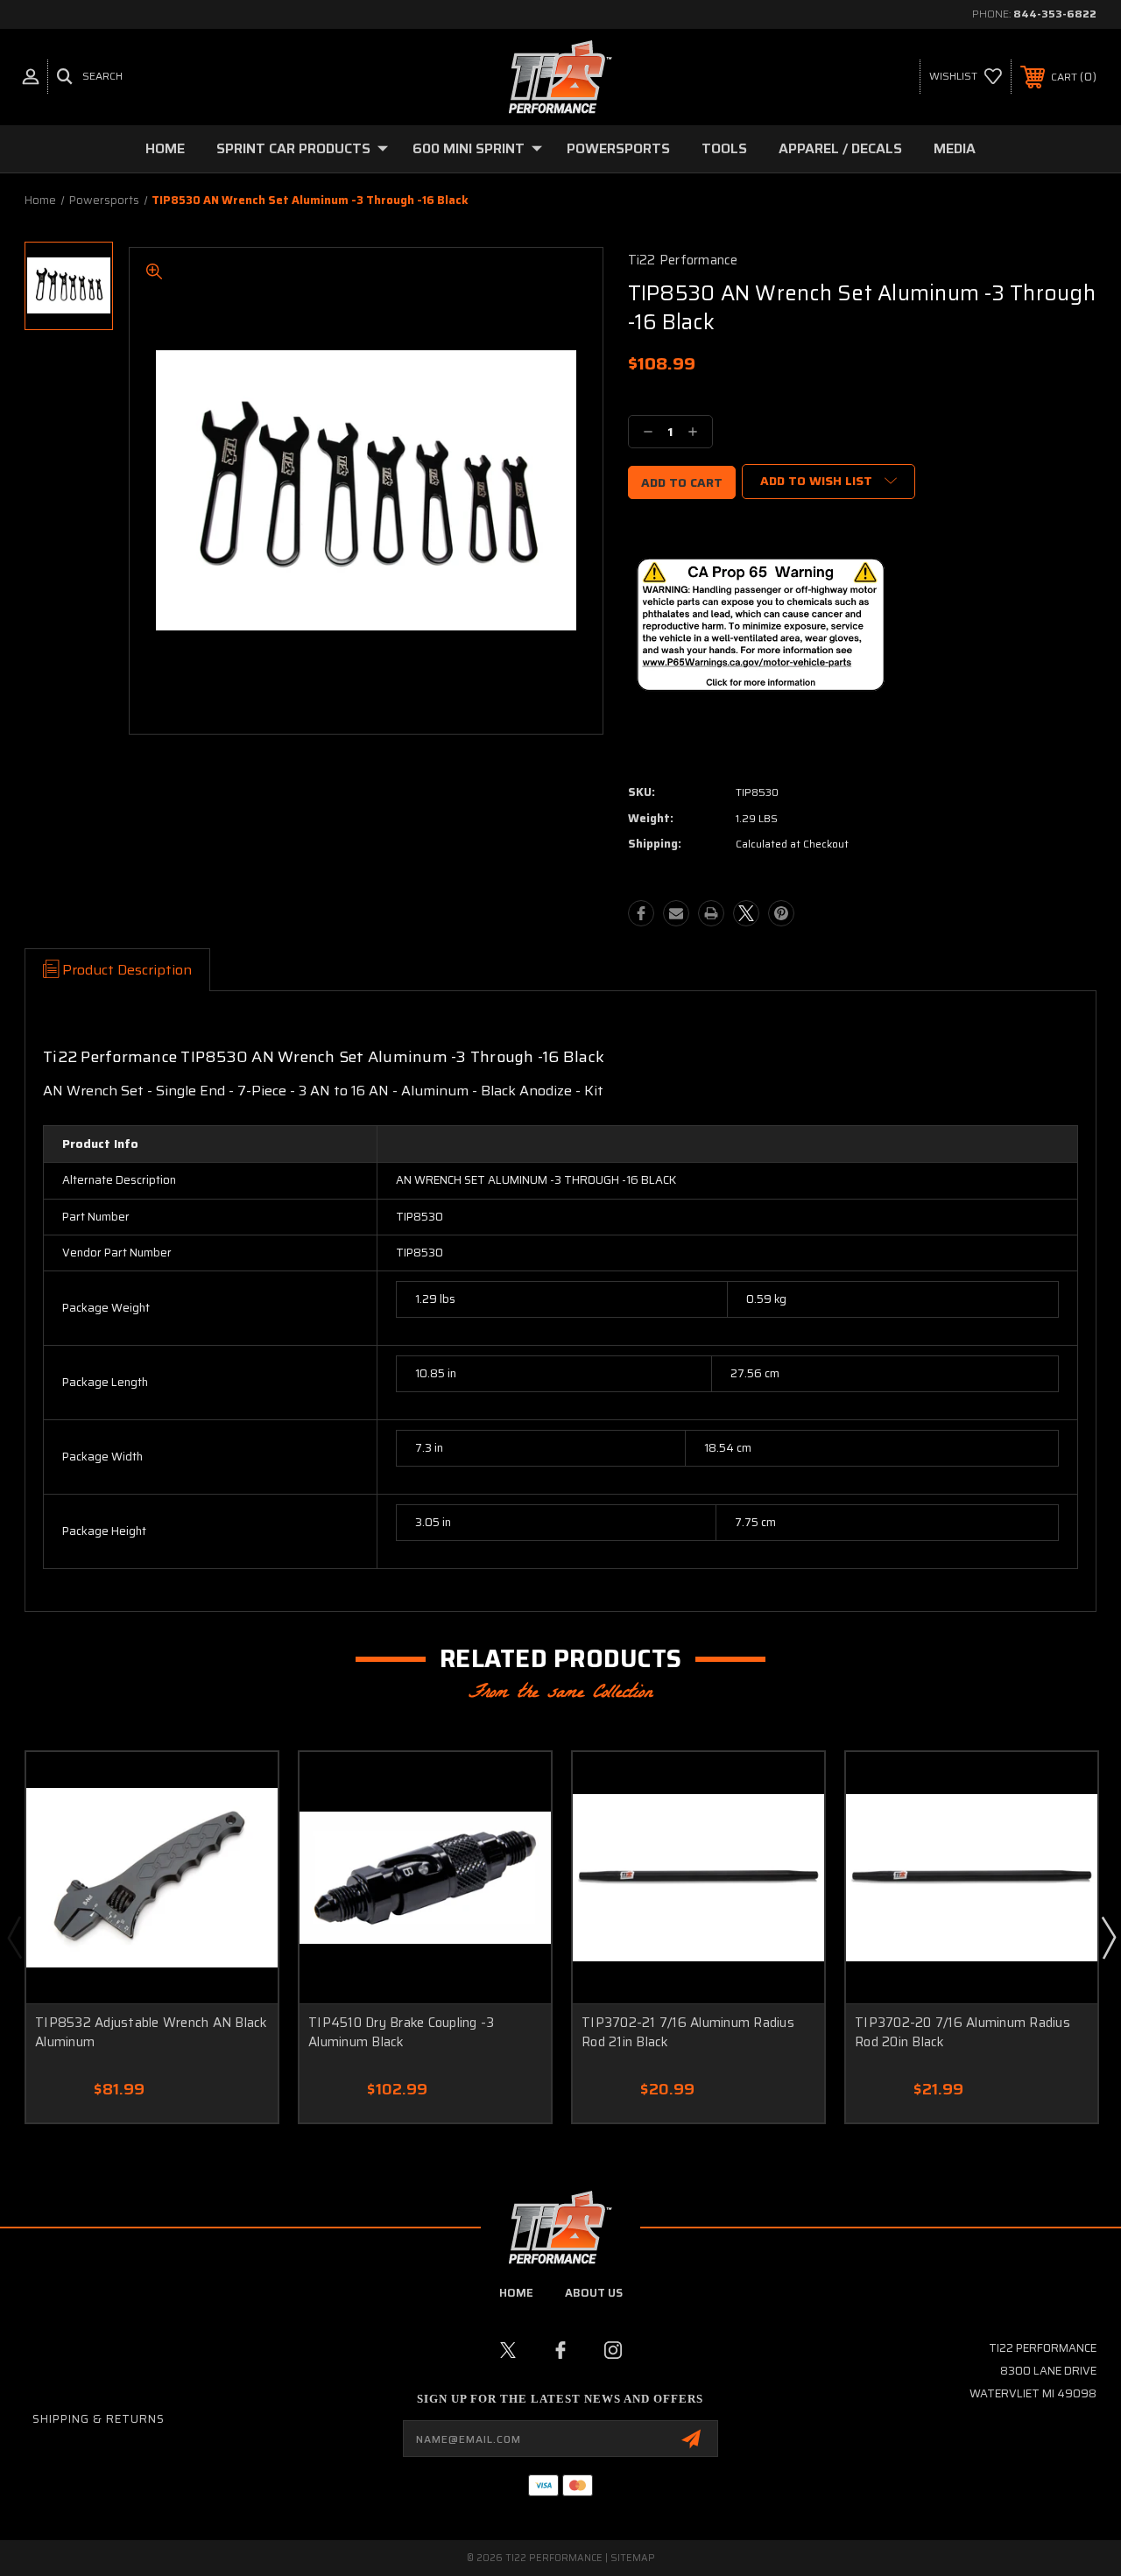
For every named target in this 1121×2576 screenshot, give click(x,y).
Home (165, 148)
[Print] (711, 913)
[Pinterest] (781, 913)
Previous (14, 1937)
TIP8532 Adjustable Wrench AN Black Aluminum (152, 2033)
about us (594, 2293)
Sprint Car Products (293, 148)
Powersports (618, 148)
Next (1108, 1937)
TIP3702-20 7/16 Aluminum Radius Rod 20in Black (962, 2033)
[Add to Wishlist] (243, 1786)
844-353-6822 (1055, 14)
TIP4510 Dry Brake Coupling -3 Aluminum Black (401, 2033)
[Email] (676, 913)
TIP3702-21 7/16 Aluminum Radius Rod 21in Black (688, 2033)
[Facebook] (641, 913)
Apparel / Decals (840, 148)
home (516, 2293)
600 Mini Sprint (469, 148)
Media (955, 148)
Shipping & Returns (99, 2419)
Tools (724, 148)
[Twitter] (746, 913)
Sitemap (633, 2558)
